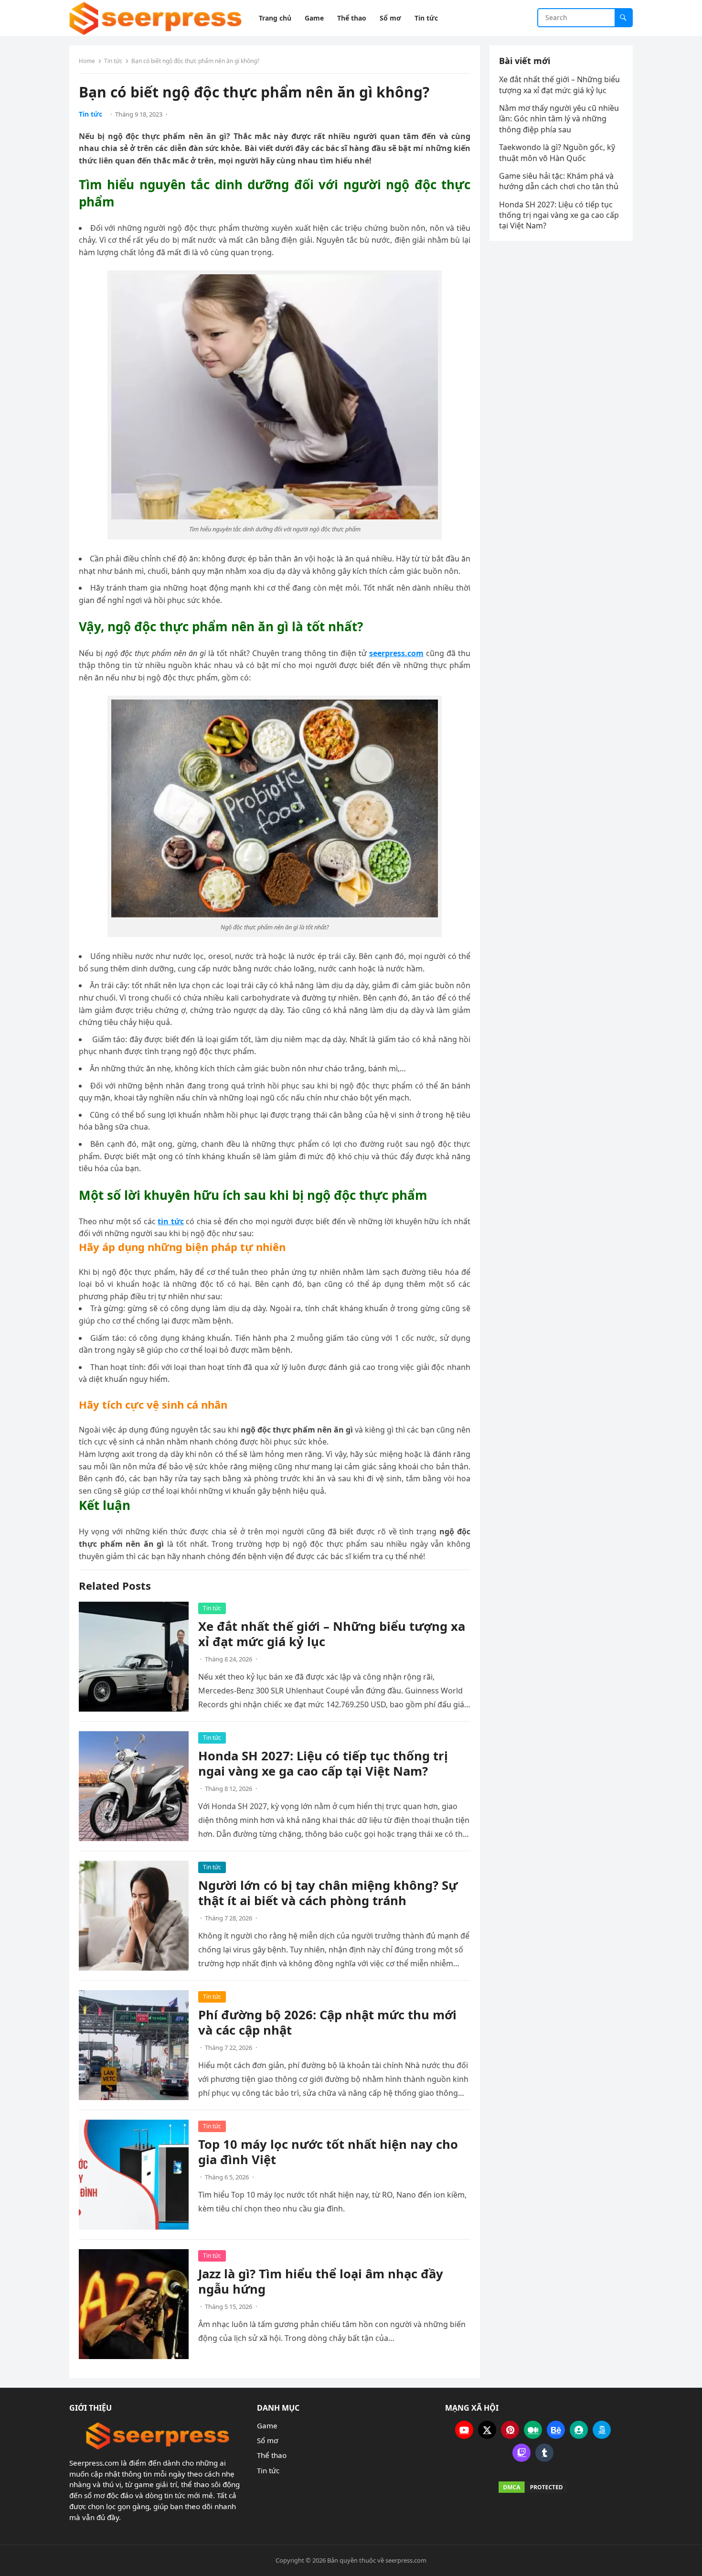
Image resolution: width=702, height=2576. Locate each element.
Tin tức (113, 61)
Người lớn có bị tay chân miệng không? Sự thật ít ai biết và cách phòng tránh (328, 1893)
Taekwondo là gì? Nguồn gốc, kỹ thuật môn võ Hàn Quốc (557, 152)
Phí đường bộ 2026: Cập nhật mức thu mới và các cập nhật (327, 2022)
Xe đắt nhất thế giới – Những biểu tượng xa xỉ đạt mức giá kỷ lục (332, 1634)
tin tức (170, 1221)
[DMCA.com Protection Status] (533, 2487)
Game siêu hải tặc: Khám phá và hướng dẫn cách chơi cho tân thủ (560, 181)
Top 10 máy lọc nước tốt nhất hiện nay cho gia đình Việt (328, 2152)
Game (267, 2425)
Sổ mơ (267, 2440)
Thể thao (272, 2455)
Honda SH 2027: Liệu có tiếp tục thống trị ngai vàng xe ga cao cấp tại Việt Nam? (323, 1763)
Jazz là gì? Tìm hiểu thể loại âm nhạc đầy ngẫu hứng (321, 2281)
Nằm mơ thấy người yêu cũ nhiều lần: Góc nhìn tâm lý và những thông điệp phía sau (559, 119)
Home (87, 61)
